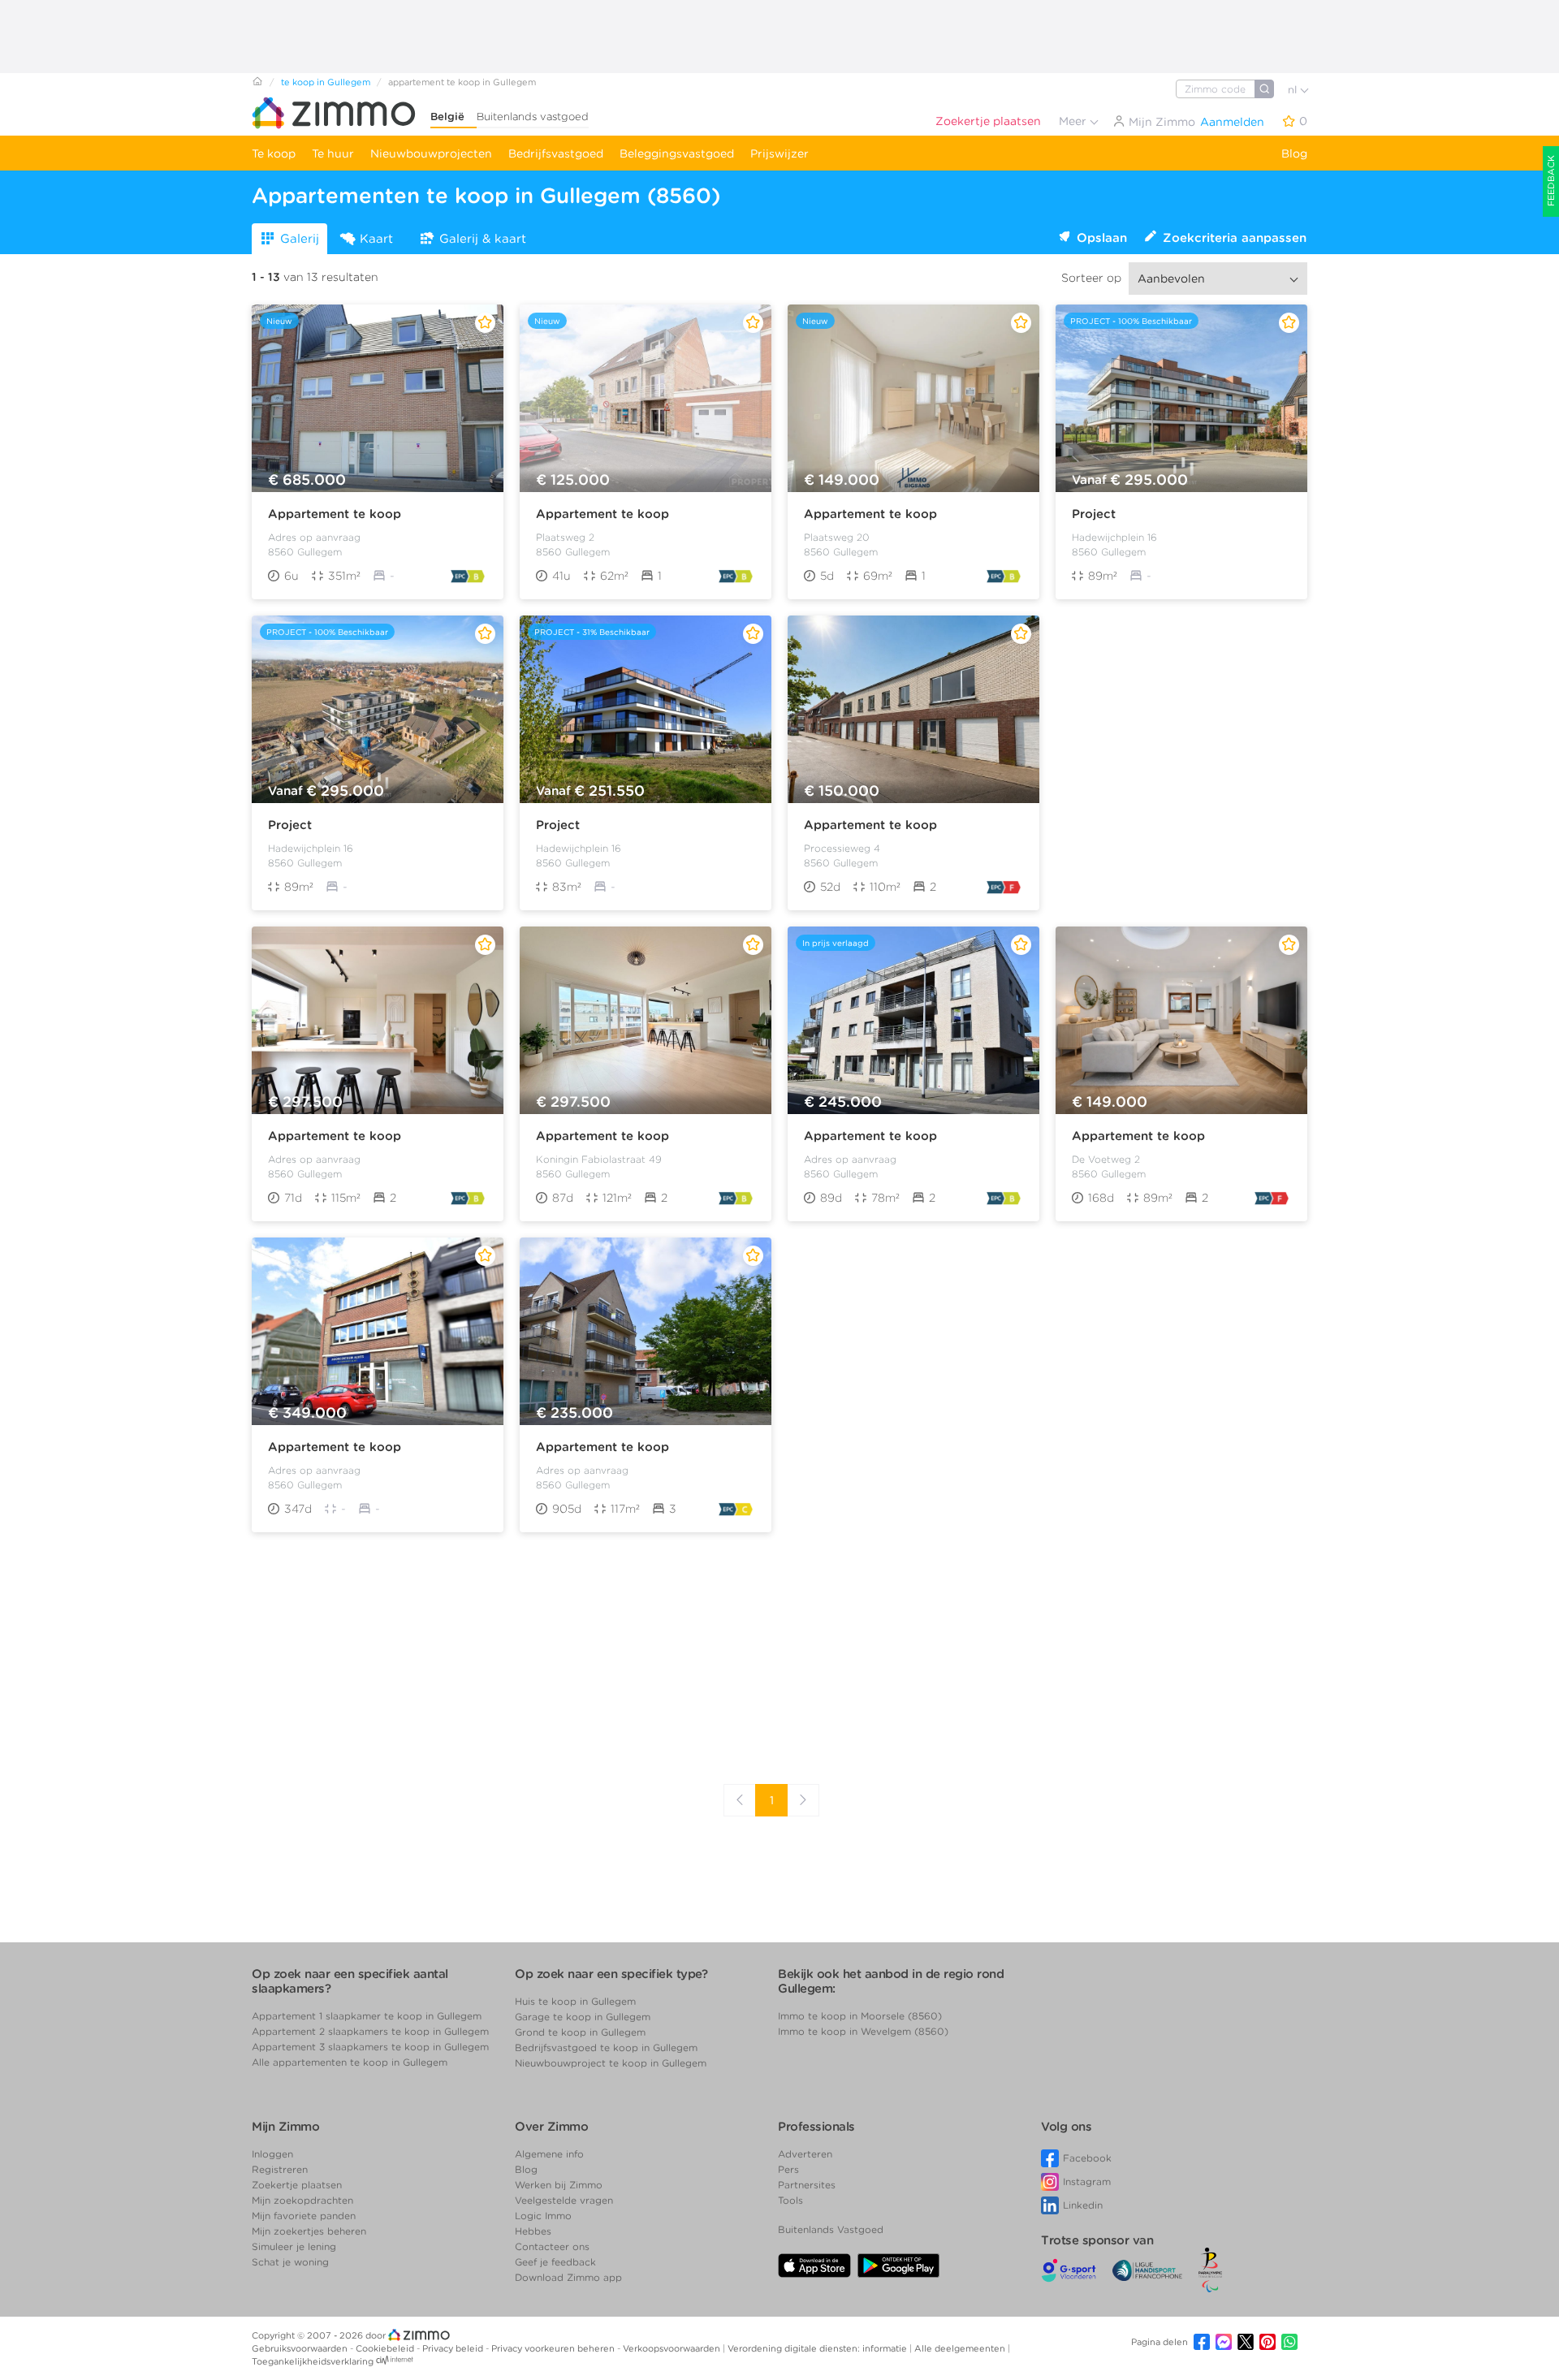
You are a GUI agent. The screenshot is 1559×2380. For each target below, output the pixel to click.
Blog (1294, 153)
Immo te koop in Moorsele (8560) (860, 2016)
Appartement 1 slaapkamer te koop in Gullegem (367, 2016)
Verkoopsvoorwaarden (673, 2348)
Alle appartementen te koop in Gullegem (350, 2062)
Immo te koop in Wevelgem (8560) (863, 2031)
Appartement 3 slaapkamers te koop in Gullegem (370, 2047)
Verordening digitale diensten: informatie (818, 2348)
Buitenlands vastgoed (533, 117)
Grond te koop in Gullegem (580, 2032)
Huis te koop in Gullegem (575, 2001)
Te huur (333, 153)
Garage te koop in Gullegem (583, 2017)
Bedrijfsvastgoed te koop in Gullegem (606, 2047)
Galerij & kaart (483, 239)
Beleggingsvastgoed (677, 153)
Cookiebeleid (386, 2348)
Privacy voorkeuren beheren (554, 2348)
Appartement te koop (335, 514)
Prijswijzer (779, 153)
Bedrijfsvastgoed (556, 153)
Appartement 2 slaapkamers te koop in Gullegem (370, 2031)
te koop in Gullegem (326, 82)
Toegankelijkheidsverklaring (313, 2361)
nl (1294, 90)
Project (1094, 514)
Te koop (274, 153)
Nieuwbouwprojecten (431, 153)
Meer (1074, 121)
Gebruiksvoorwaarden (301, 2348)
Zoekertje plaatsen (988, 121)
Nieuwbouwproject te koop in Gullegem (611, 2063)
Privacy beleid (454, 2348)
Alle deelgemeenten (961, 2348)
